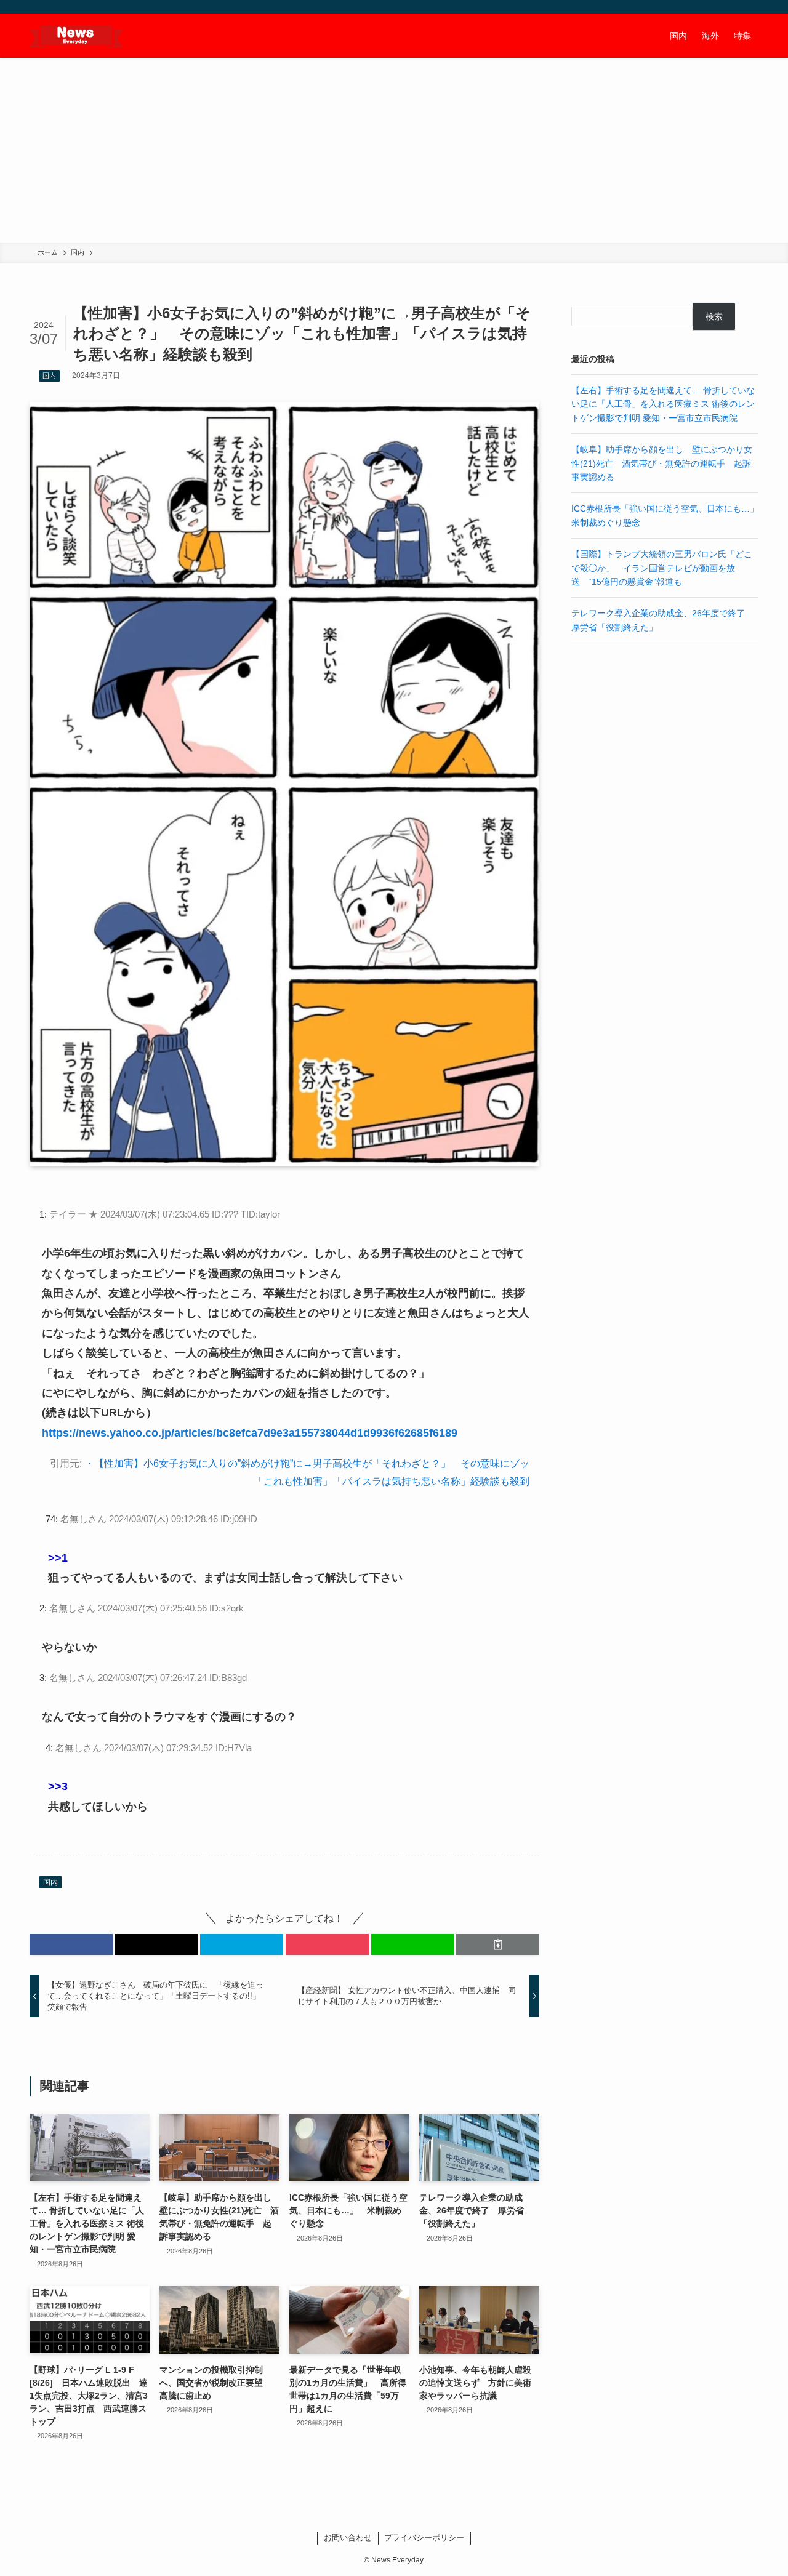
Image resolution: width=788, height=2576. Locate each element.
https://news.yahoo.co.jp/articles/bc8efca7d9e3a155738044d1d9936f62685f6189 (250, 1433)
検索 (714, 316)
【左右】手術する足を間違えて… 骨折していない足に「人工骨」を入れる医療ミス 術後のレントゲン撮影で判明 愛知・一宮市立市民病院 (663, 404)
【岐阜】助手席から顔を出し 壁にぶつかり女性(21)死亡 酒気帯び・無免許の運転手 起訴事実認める (662, 463)
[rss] (734, 7)
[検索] (750, 7)
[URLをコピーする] (498, 1944)
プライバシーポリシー (424, 2538)
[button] (71, 1944)
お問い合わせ (348, 2538)
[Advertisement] (394, 150)
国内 (49, 375)
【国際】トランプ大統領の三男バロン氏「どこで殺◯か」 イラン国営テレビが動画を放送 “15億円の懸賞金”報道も (662, 568)
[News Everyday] (76, 36)
